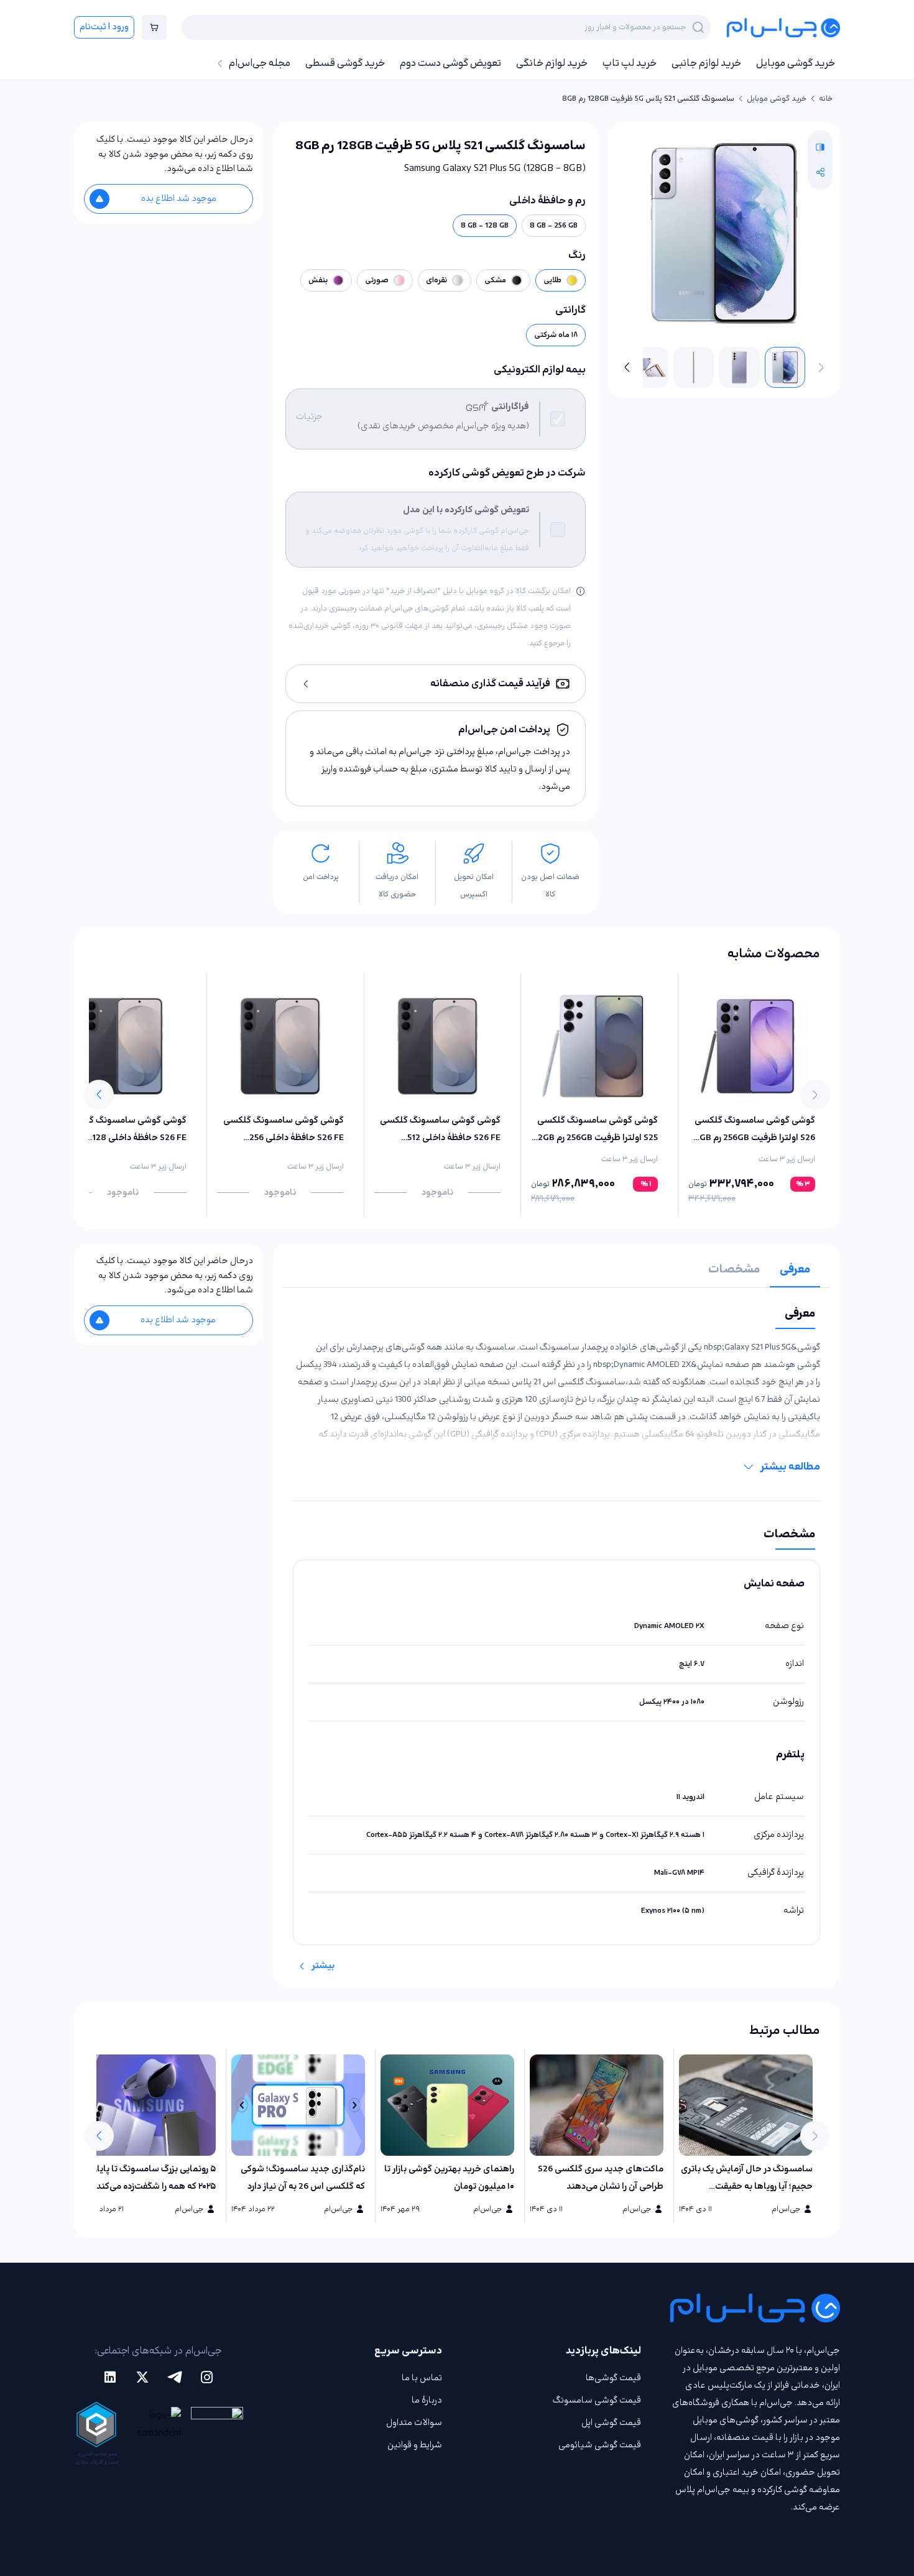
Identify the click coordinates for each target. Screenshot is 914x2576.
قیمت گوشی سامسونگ (597, 2400)
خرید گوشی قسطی (345, 63)
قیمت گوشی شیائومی (600, 2445)
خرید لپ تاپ (630, 63)
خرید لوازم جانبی (706, 63)
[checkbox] (558, 419)
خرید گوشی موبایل (796, 63)
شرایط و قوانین (415, 2445)
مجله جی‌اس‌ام (260, 63)
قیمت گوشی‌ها (613, 2378)
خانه (826, 99)
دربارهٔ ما (427, 2400)
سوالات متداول (414, 2423)
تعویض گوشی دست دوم (450, 63)
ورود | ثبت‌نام (104, 27)
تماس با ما (422, 2378)
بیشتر (323, 1966)
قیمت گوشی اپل (611, 2423)
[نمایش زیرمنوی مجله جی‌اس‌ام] (220, 63)
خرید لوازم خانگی (552, 63)
